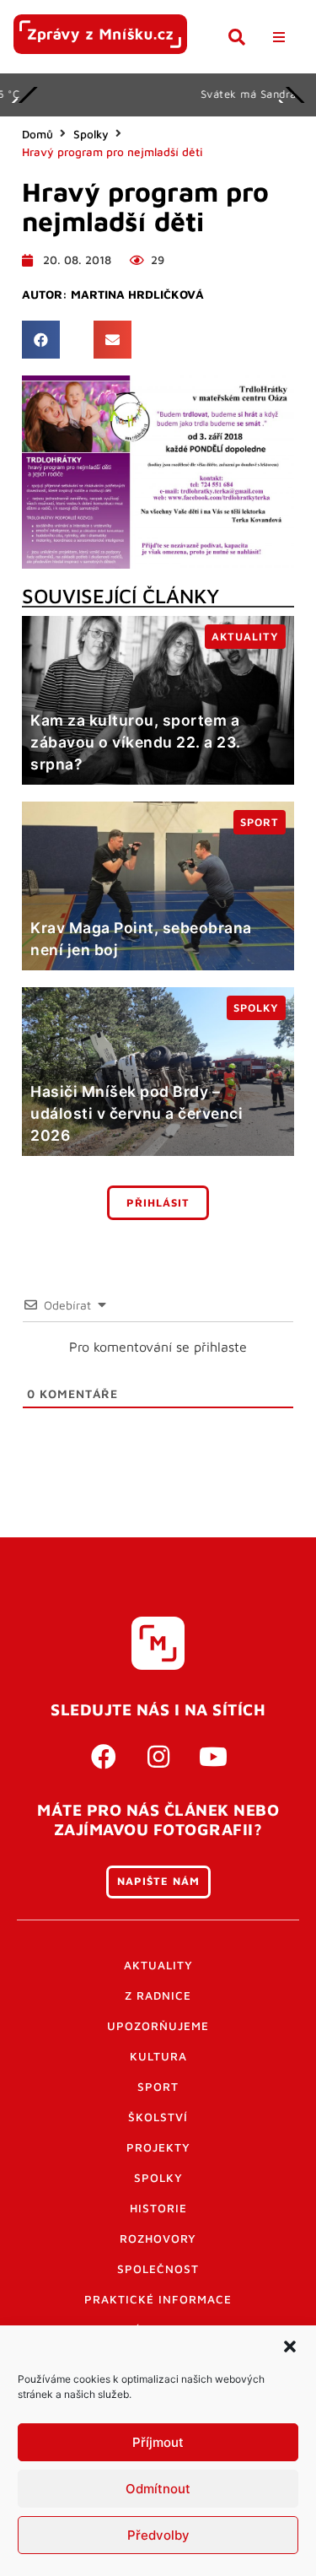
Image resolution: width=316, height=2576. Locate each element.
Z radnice (158, 1995)
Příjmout (158, 2442)
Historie (158, 2208)
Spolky (91, 134)
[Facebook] (104, 1757)
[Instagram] (158, 1757)
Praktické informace (158, 2299)
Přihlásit (158, 1203)
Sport (158, 2087)
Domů (37, 134)
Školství (158, 2117)
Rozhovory (158, 2238)
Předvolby (158, 2535)
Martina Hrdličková (137, 294)
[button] (290, 2346)
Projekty (158, 2147)
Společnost (158, 2269)
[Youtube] (213, 1757)
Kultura (158, 2056)
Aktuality (158, 1965)
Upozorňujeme (158, 2026)
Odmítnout (158, 2489)
